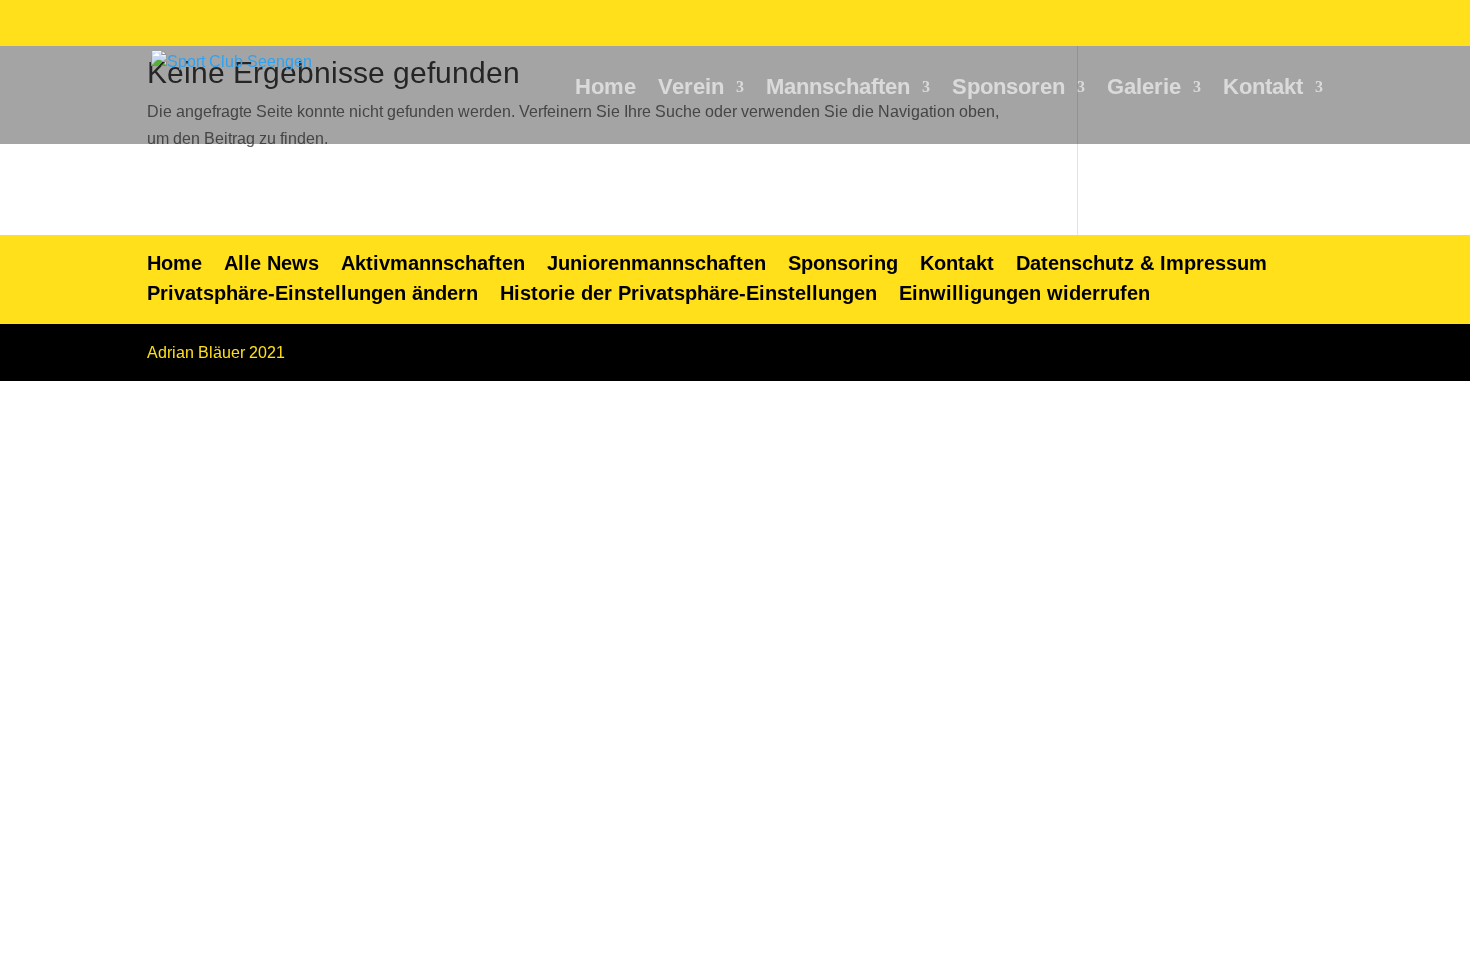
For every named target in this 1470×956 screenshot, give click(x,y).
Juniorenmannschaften (656, 263)
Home (605, 89)
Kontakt (1263, 89)
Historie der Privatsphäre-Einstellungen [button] (688, 293)
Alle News (271, 263)
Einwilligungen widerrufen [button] (1024, 293)
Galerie (1144, 89)
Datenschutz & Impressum (1141, 263)
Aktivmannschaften (433, 263)
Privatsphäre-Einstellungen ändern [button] (312, 293)
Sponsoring (843, 263)
